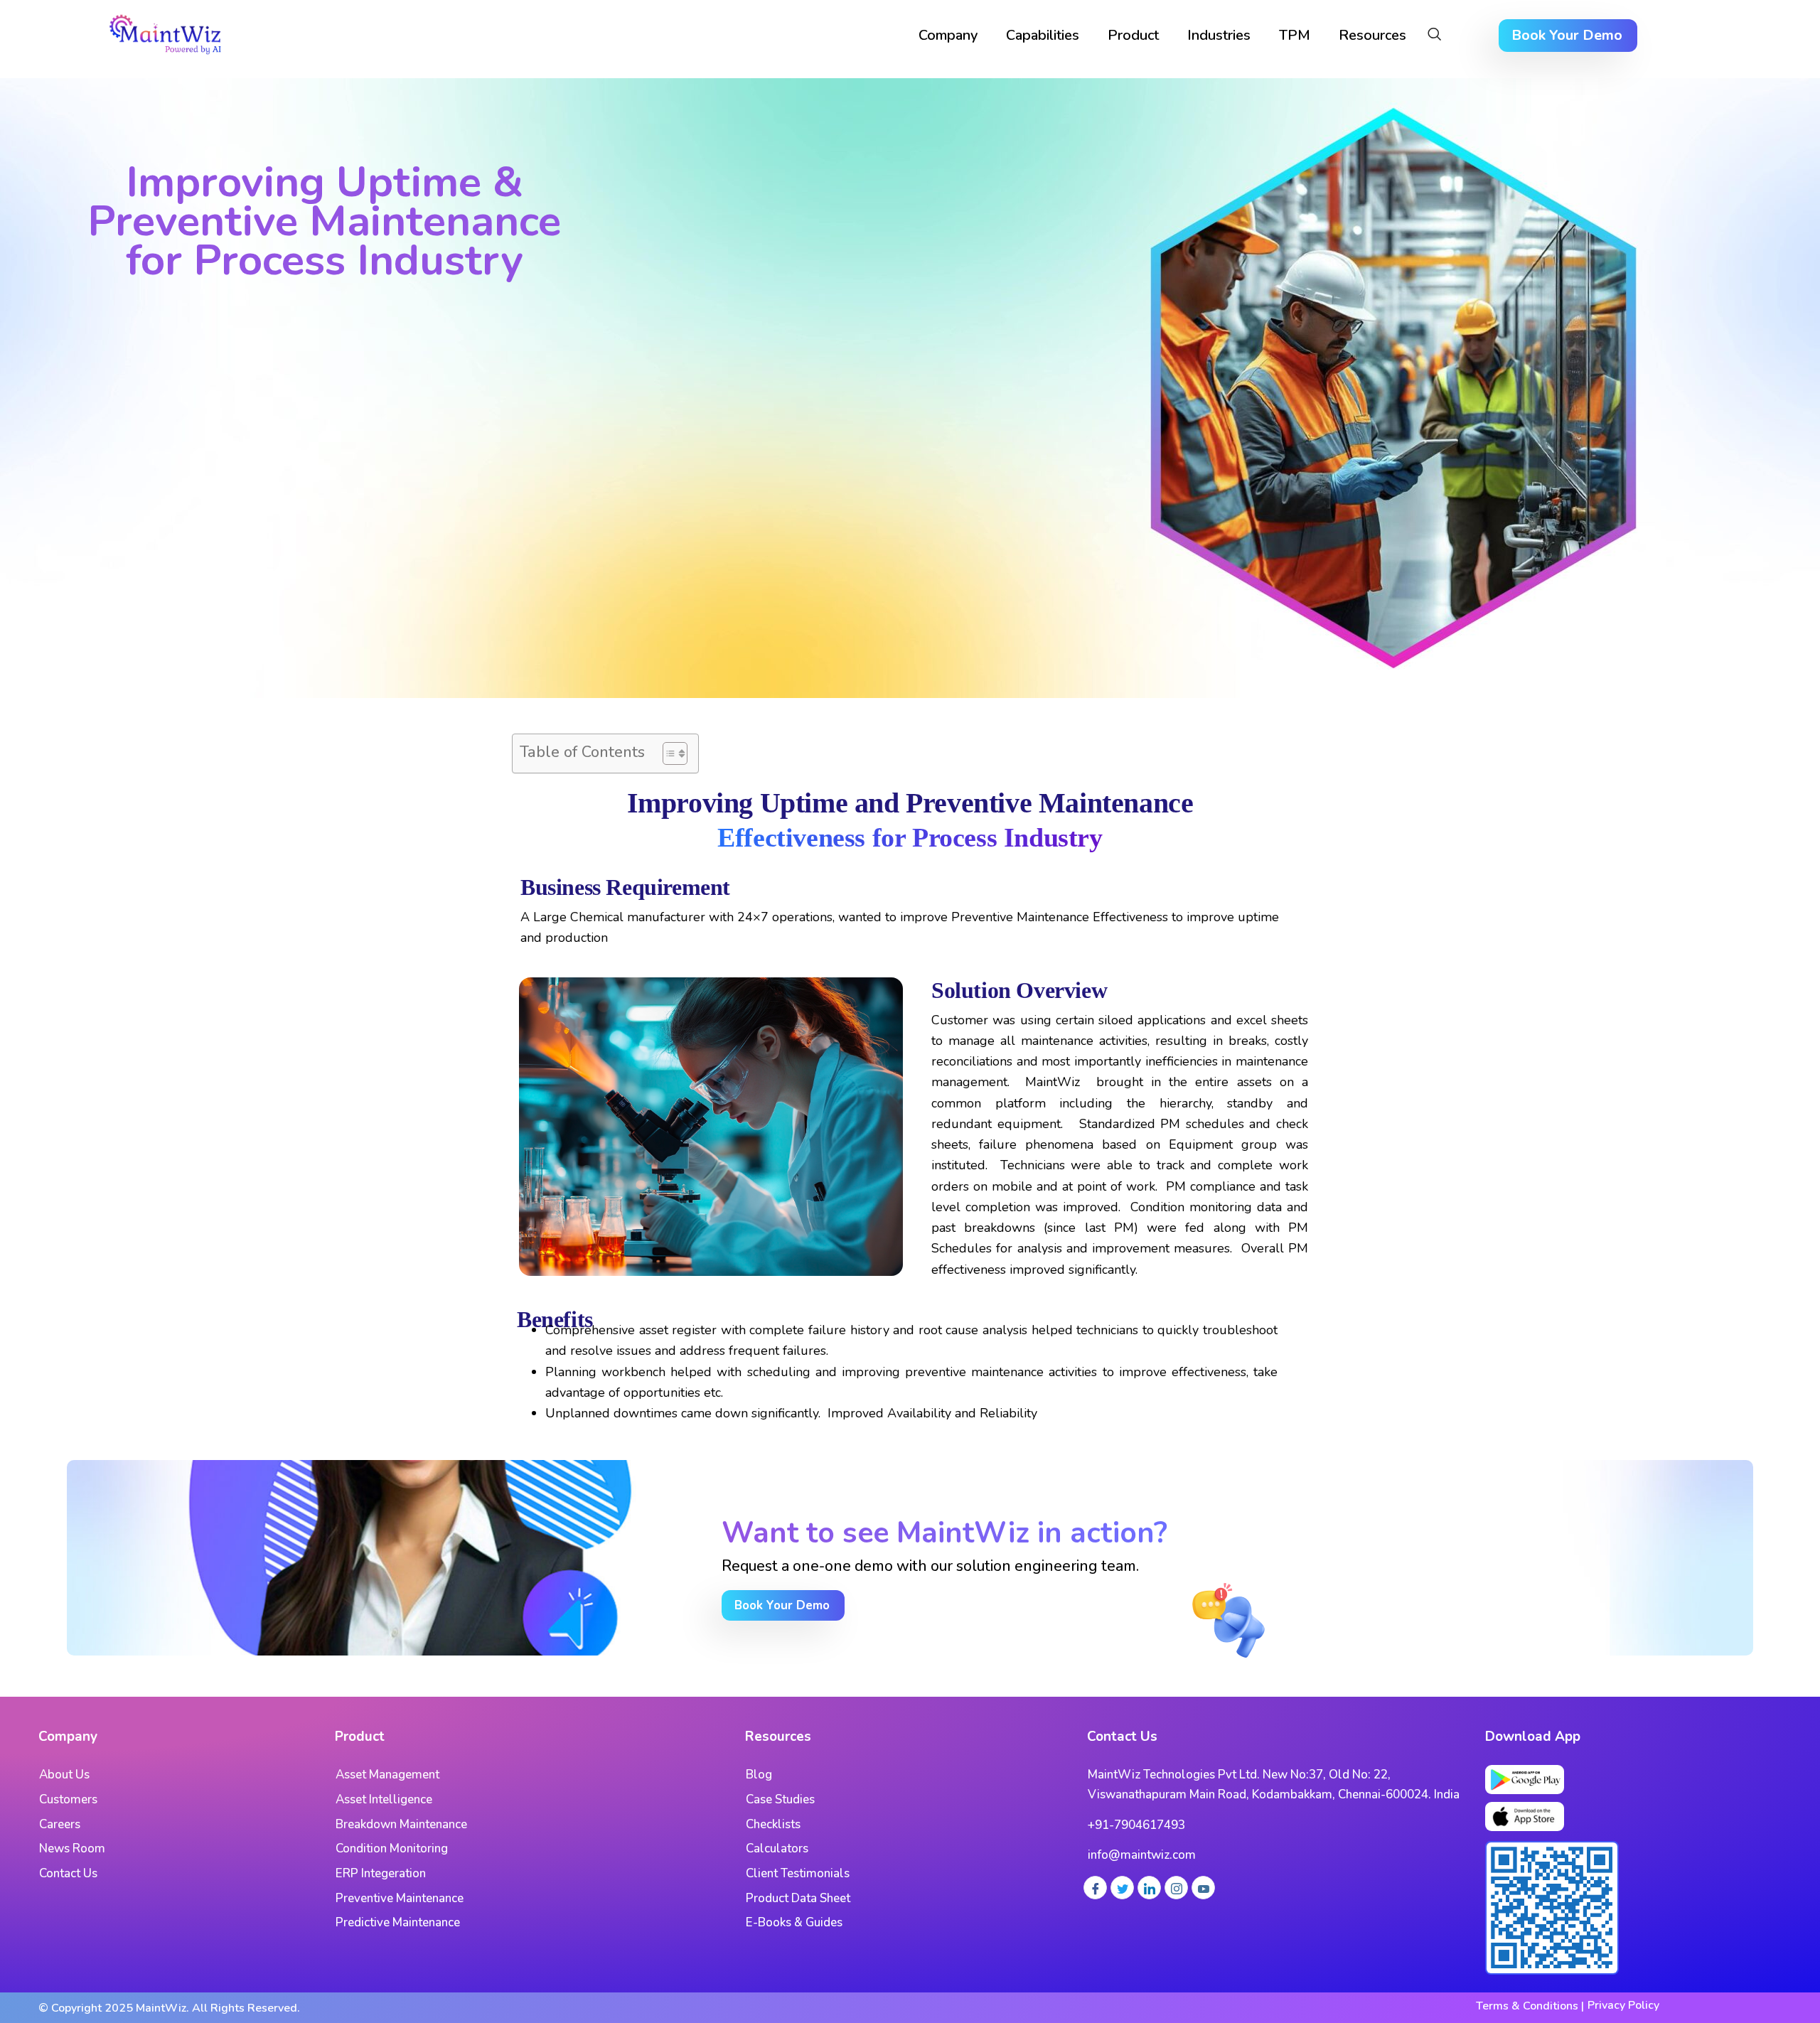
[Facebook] (1095, 1888)
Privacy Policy (1623, 2005)
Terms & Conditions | (1530, 2006)
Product (1133, 35)
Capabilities (1043, 35)
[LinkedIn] (1149, 1888)
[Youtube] (1203, 1888)
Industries (1219, 35)
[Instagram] (1176, 1888)
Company (948, 35)
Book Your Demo (1567, 35)
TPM (1295, 35)
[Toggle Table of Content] (668, 753)
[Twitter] (1122, 1888)
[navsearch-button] (1434, 36)
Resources (1372, 35)
